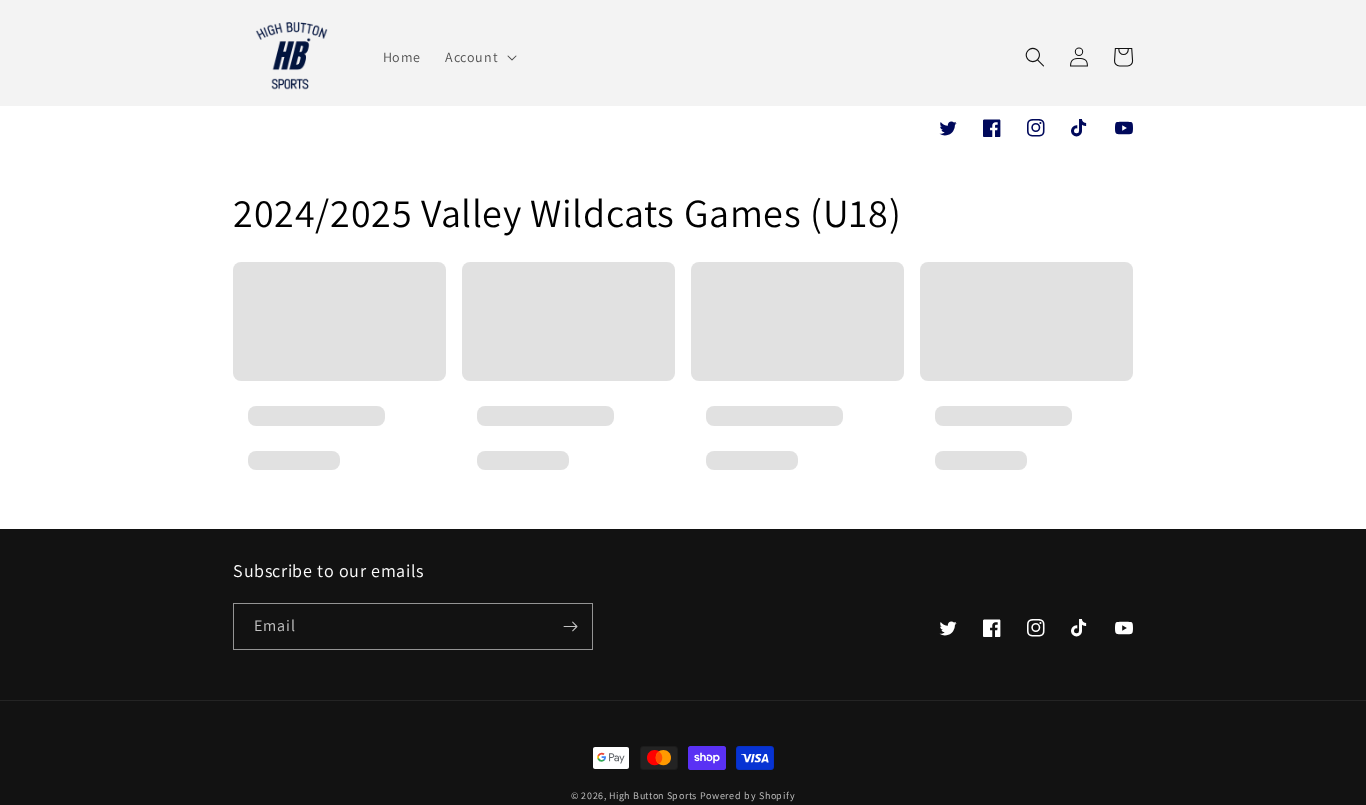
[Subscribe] (570, 626)
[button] (479, 57)
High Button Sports (654, 795)
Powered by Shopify (748, 795)
